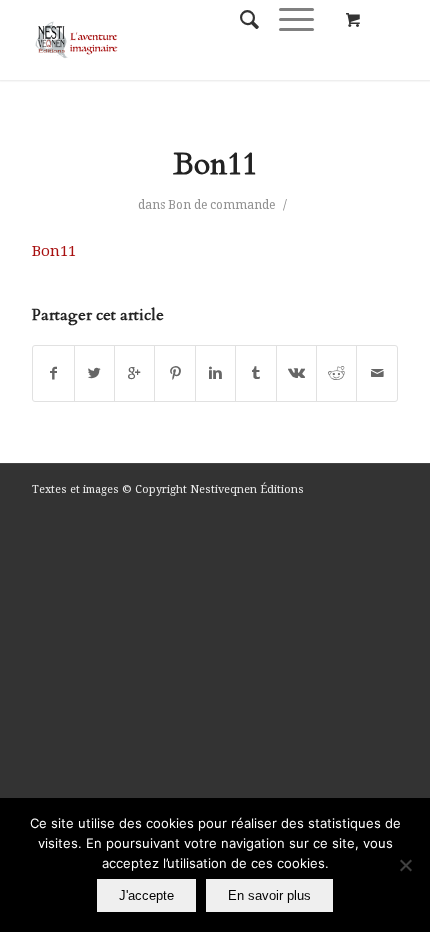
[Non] (405, 865)
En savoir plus (269, 895)
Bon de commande (221, 205)
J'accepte (146, 895)
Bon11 (215, 164)
